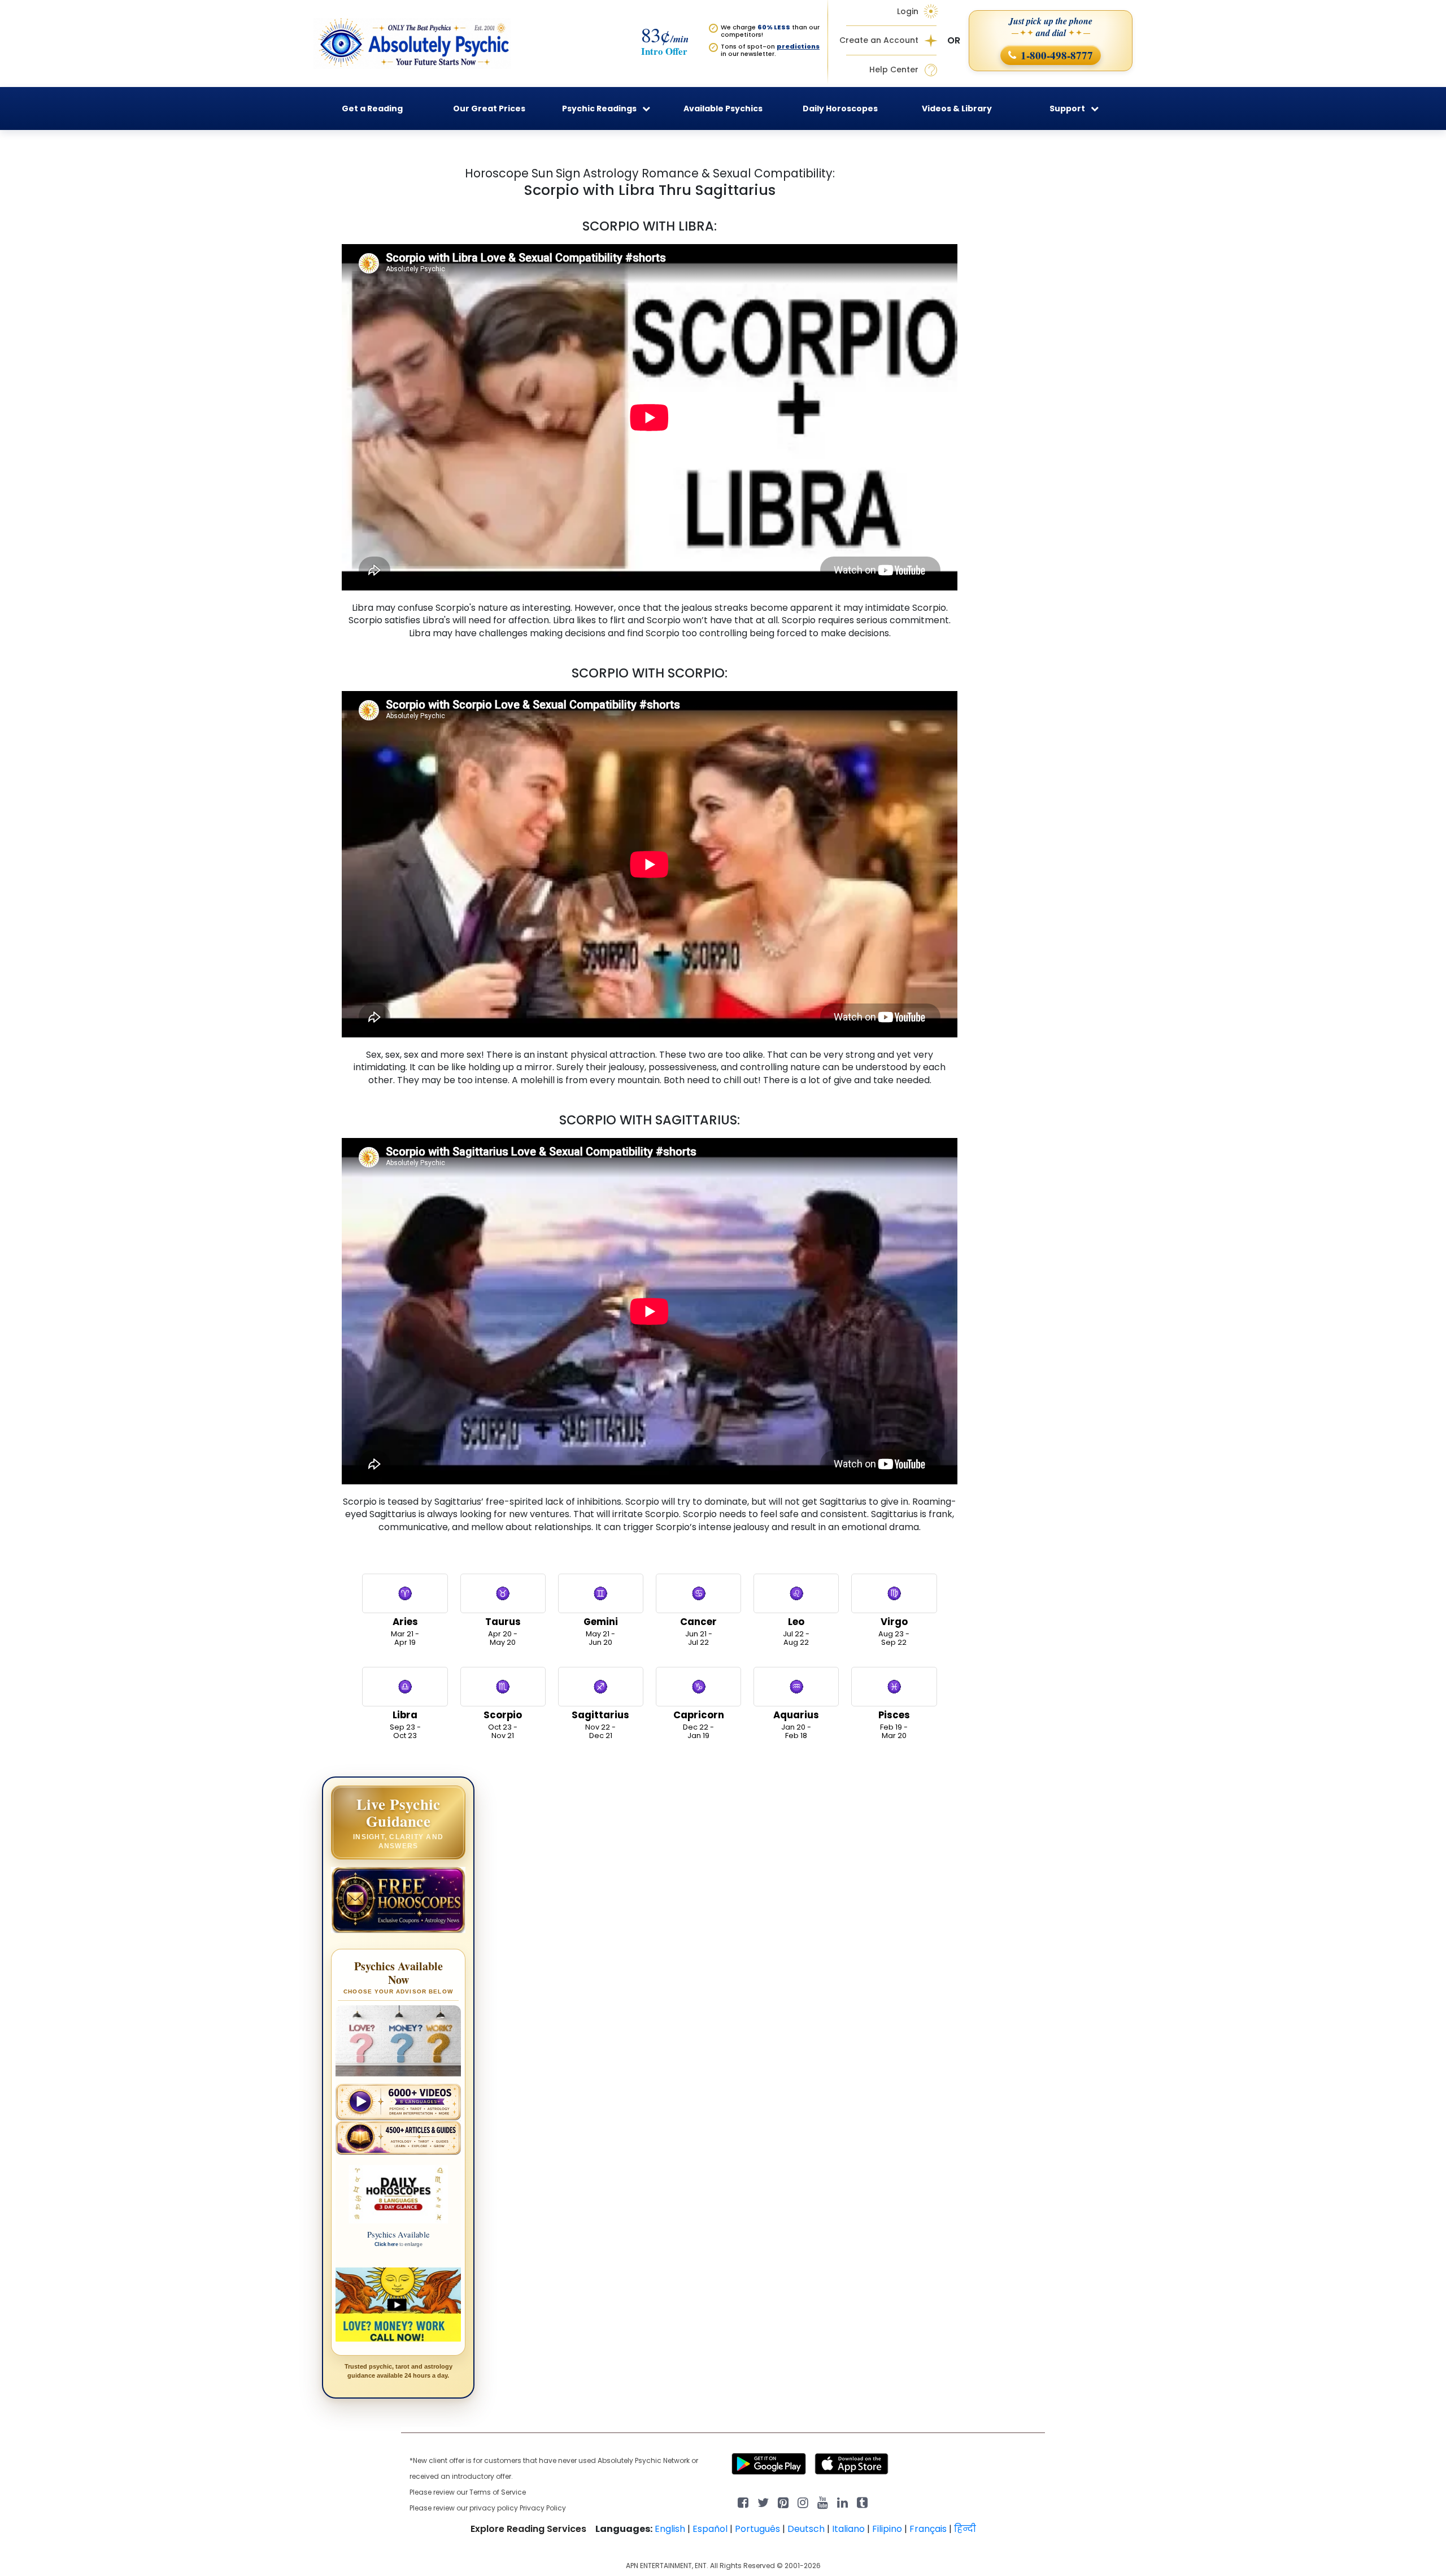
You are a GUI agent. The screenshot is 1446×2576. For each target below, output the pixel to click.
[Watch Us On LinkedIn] (823, 2502)
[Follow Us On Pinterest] (783, 2502)
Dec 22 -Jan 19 (699, 1724)
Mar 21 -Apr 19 (405, 1631)
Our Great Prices (489, 108)
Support (1067, 108)
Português (757, 2529)
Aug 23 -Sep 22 (894, 1631)
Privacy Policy (543, 2508)
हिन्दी (965, 2529)
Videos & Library (957, 108)
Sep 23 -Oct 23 (405, 1724)
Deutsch (806, 2529)
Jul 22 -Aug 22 (796, 1631)
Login (908, 11)
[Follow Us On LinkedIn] (842, 2502)
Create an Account (879, 40)
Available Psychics (723, 108)
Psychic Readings (599, 108)
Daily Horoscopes (840, 108)
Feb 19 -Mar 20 (894, 1724)
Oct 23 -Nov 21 (503, 1724)
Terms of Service (498, 2492)
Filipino (887, 2529)
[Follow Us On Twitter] (763, 2502)
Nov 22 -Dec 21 (600, 1724)
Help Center (894, 70)
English (670, 2529)
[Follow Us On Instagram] (803, 2502)
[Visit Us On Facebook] (743, 2502)
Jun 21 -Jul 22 (698, 1631)
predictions (798, 46)
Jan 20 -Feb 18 (796, 1724)
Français (928, 2529)
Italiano (848, 2529)
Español (710, 2529)
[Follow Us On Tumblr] (862, 2502)
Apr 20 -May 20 (503, 1631)
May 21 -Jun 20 (601, 1631)
